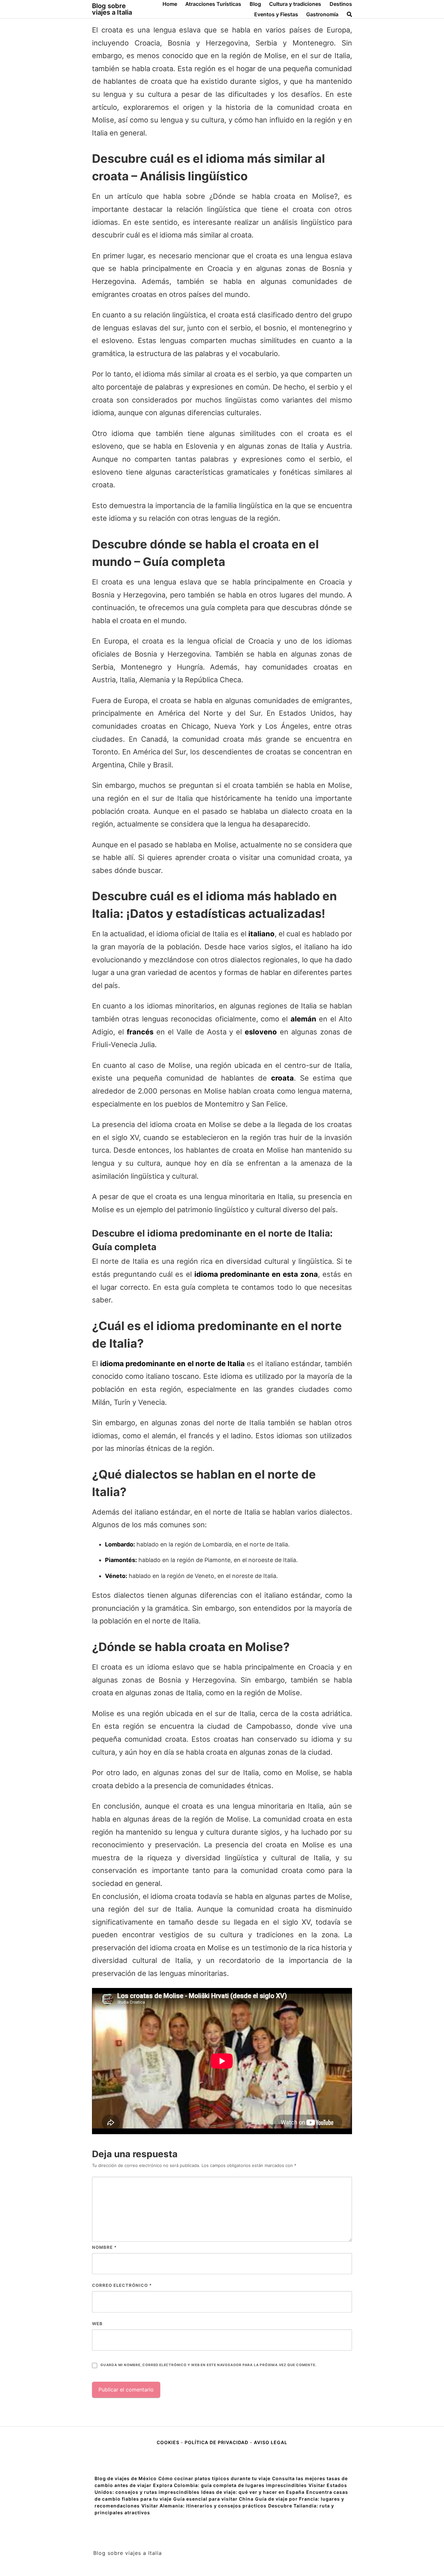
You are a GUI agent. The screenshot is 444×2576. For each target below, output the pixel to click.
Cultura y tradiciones (295, 4)
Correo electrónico (122, 2285)
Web (97, 2324)
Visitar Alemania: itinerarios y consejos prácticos (204, 2506)
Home (170, 4)
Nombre (104, 2247)
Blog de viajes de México (126, 2478)
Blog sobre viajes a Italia (112, 9)
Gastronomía (322, 14)
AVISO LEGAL (271, 2442)
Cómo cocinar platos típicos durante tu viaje (214, 2478)
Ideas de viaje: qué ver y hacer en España (253, 2492)
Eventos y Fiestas (276, 14)
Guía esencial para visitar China (213, 2499)
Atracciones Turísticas (213, 4)
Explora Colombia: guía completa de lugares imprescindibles (230, 2485)
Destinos (341, 4)
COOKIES (169, 2442)
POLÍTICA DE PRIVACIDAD (216, 2442)
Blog (255, 4)
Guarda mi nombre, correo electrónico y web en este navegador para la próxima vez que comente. (208, 2365)
